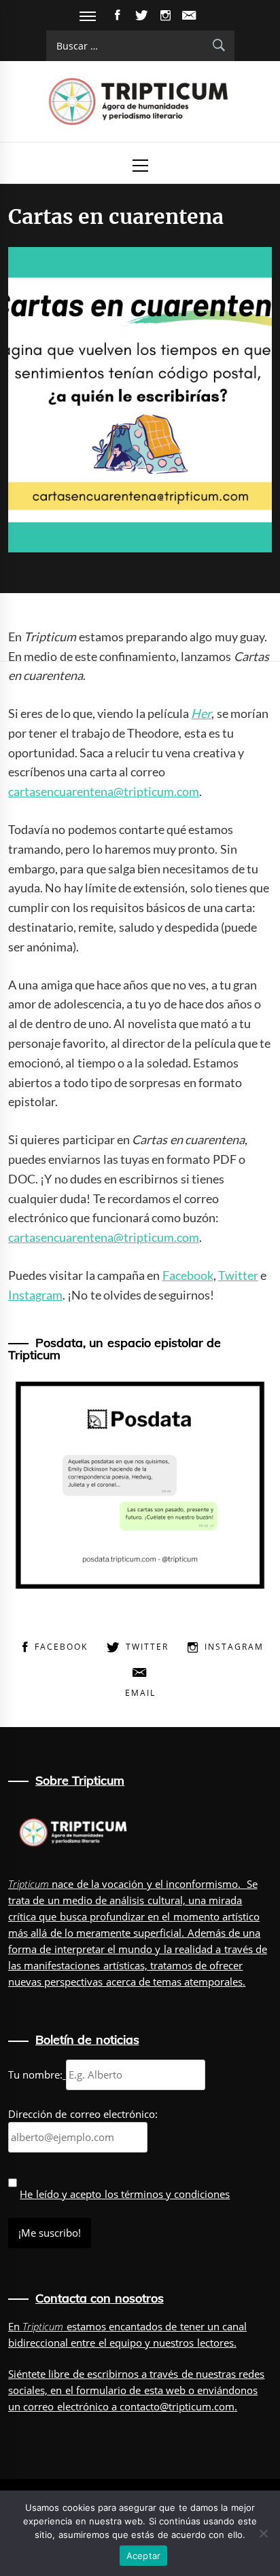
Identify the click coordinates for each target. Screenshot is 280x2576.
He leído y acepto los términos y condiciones (125, 2194)
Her (201, 713)
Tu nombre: (35, 2075)
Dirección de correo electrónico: (83, 2114)
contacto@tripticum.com (177, 2406)
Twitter (238, 1275)
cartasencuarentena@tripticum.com (104, 791)
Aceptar (144, 2556)
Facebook (188, 1275)
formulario (101, 2390)
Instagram (35, 1295)
